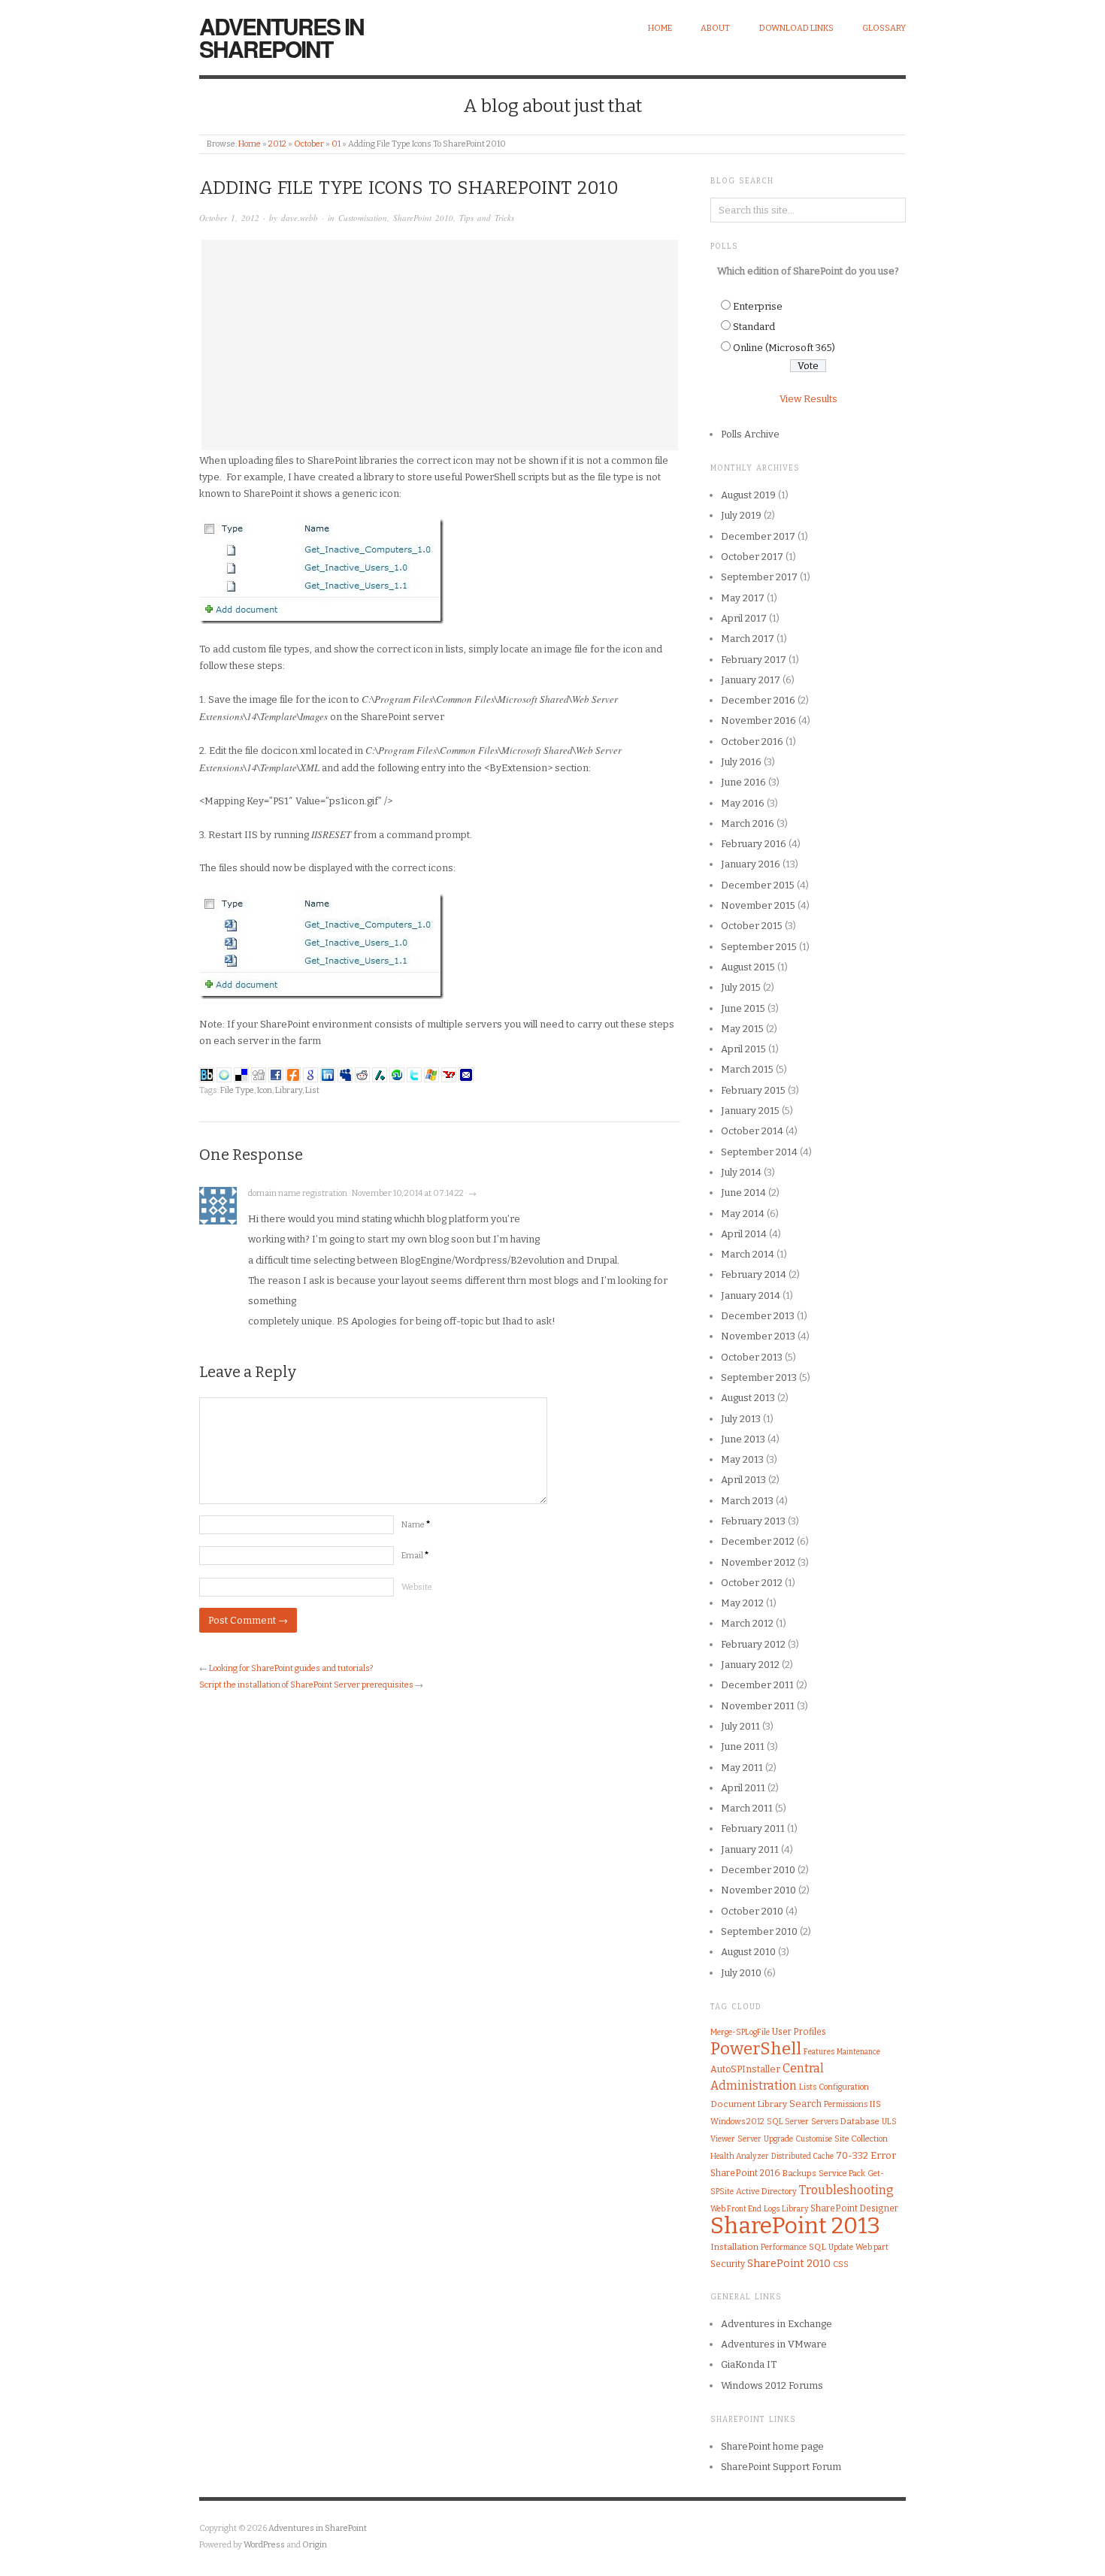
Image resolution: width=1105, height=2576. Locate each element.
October (309, 144)
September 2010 (759, 1931)
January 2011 (750, 1850)
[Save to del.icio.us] (241, 1074)
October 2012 (752, 1583)
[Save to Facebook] (276, 1074)
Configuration (844, 2087)
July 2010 (741, 1973)
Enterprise (758, 306)
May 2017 (743, 598)
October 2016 (752, 742)
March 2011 (747, 1808)
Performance (784, 2247)
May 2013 (742, 1459)
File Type (237, 1090)
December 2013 (758, 1316)
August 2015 (748, 967)
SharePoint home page (772, 2446)
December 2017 (758, 536)
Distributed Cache (802, 2157)
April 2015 (743, 1049)
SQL (817, 2247)
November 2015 (758, 905)
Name (416, 1525)
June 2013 (743, 1439)
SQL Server (788, 2122)
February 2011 (753, 1828)
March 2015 (747, 1069)
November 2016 (758, 720)
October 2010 (752, 1911)
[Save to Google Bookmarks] (310, 1074)
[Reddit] (362, 1074)
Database (860, 2122)
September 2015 (759, 947)
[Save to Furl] (293, 1074)
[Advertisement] (440, 345)
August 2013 (748, 1398)
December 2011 (757, 1685)
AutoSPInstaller (745, 2069)
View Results (808, 399)
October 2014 (752, 1131)
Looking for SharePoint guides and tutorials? (291, 1668)
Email (415, 1556)
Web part (872, 2247)
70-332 (852, 2155)
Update (841, 2248)
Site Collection (861, 2139)
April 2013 (743, 1480)
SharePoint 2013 (795, 2226)
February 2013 (753, 1521)
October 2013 (752, 1357)
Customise (814, 2139)
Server (749, 2139)
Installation (734, 2247)
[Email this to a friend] (466, 1074)
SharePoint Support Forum (781, 2467)
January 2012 (750, 1665)
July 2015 (741, 987)
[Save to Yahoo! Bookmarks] (449, 1074)
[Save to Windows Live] (431, 1074)
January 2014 (751, 1296)
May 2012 (742, 1603)
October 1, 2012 (229, 218)
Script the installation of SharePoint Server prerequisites (306, 1685)
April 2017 (744, 618)
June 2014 (743, 1193)
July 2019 (741, 515)
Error (883, 2155)
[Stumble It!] (397, 1074)
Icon (265, 1090)
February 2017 (754, 660)
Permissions (846, 2104)
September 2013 (759, 1377)
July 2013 (741, 1419)
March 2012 (747, 1623)
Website (417, 1587)
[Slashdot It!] (380, 1074)
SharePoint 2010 (423, 218)
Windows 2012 (737, 2122)
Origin (315, 2545)
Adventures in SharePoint (282, 37)
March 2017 (748, 639)
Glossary (884, 28)
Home (660, 28)
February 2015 (753, 1090)
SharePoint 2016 (745, 2173)
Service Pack (842, 2173)
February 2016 (754, 844)
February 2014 (754, 1274)
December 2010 (758, 1870)
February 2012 (753, 1644)
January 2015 (750, 1111)
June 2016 (743, 782)
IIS (875, 2104)
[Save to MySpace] (345, 1074)
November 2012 (758, 1562)
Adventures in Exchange (777, 2324)
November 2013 (758, 1336)
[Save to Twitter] (414, 1074)
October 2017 (752, 557)
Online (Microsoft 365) (784, 348)
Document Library (749, 2104)
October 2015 (752, 926)
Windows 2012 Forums (772, 2385)
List (312, 1090)
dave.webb (300, 218)
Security (728, 2264)
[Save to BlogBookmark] (207, 1074)
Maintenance (858, 2052)
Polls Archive (750, 434)
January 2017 (751, 680)
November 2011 (758, 1706)
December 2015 (758, 885)
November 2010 (758, 1890)
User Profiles (799, 2032)
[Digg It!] (259, 1074)
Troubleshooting (846, 2190)
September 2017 (759, 577)
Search (805, 2104)
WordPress (264, 2545)
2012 (277, 144)
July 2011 (740, 1726)
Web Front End (736, 2209)
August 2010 (748, 1952)
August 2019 (748, 495)
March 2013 (747, 1501)
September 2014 (759, 1152)
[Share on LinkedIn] (328, 1074)
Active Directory (766, 2192)
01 (336, 144)
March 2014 (748, 1254)
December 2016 (758, 700)
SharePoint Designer (854, 2208)
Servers (825, 2122)
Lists (808, 2087)
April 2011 (743, 1788)
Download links (796, 28)
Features (819, 2052)
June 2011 (743, 1747)
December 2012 (758, 1541)
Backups (799, 2173)
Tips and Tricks (487, 218)
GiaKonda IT (749, 2364)
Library (289, 1090)
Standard (754, 327)
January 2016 (751, 864)
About (715, 28)
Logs (772, 2209)
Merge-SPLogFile (740, 2032)
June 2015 (743, 1008)
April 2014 (744, 1234)
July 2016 (741, 762)
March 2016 (748, 823)
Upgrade (778, 2139)
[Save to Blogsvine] (224, 1074)
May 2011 (742, 1768)
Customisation (363, 218)
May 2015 (742, 1029)
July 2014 (741, 1172)
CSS (841, 2264)
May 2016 (743, 803)
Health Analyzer (740, 2156)
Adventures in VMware (774, 2344)
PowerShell (756, 2049)
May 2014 (743, 1214)
